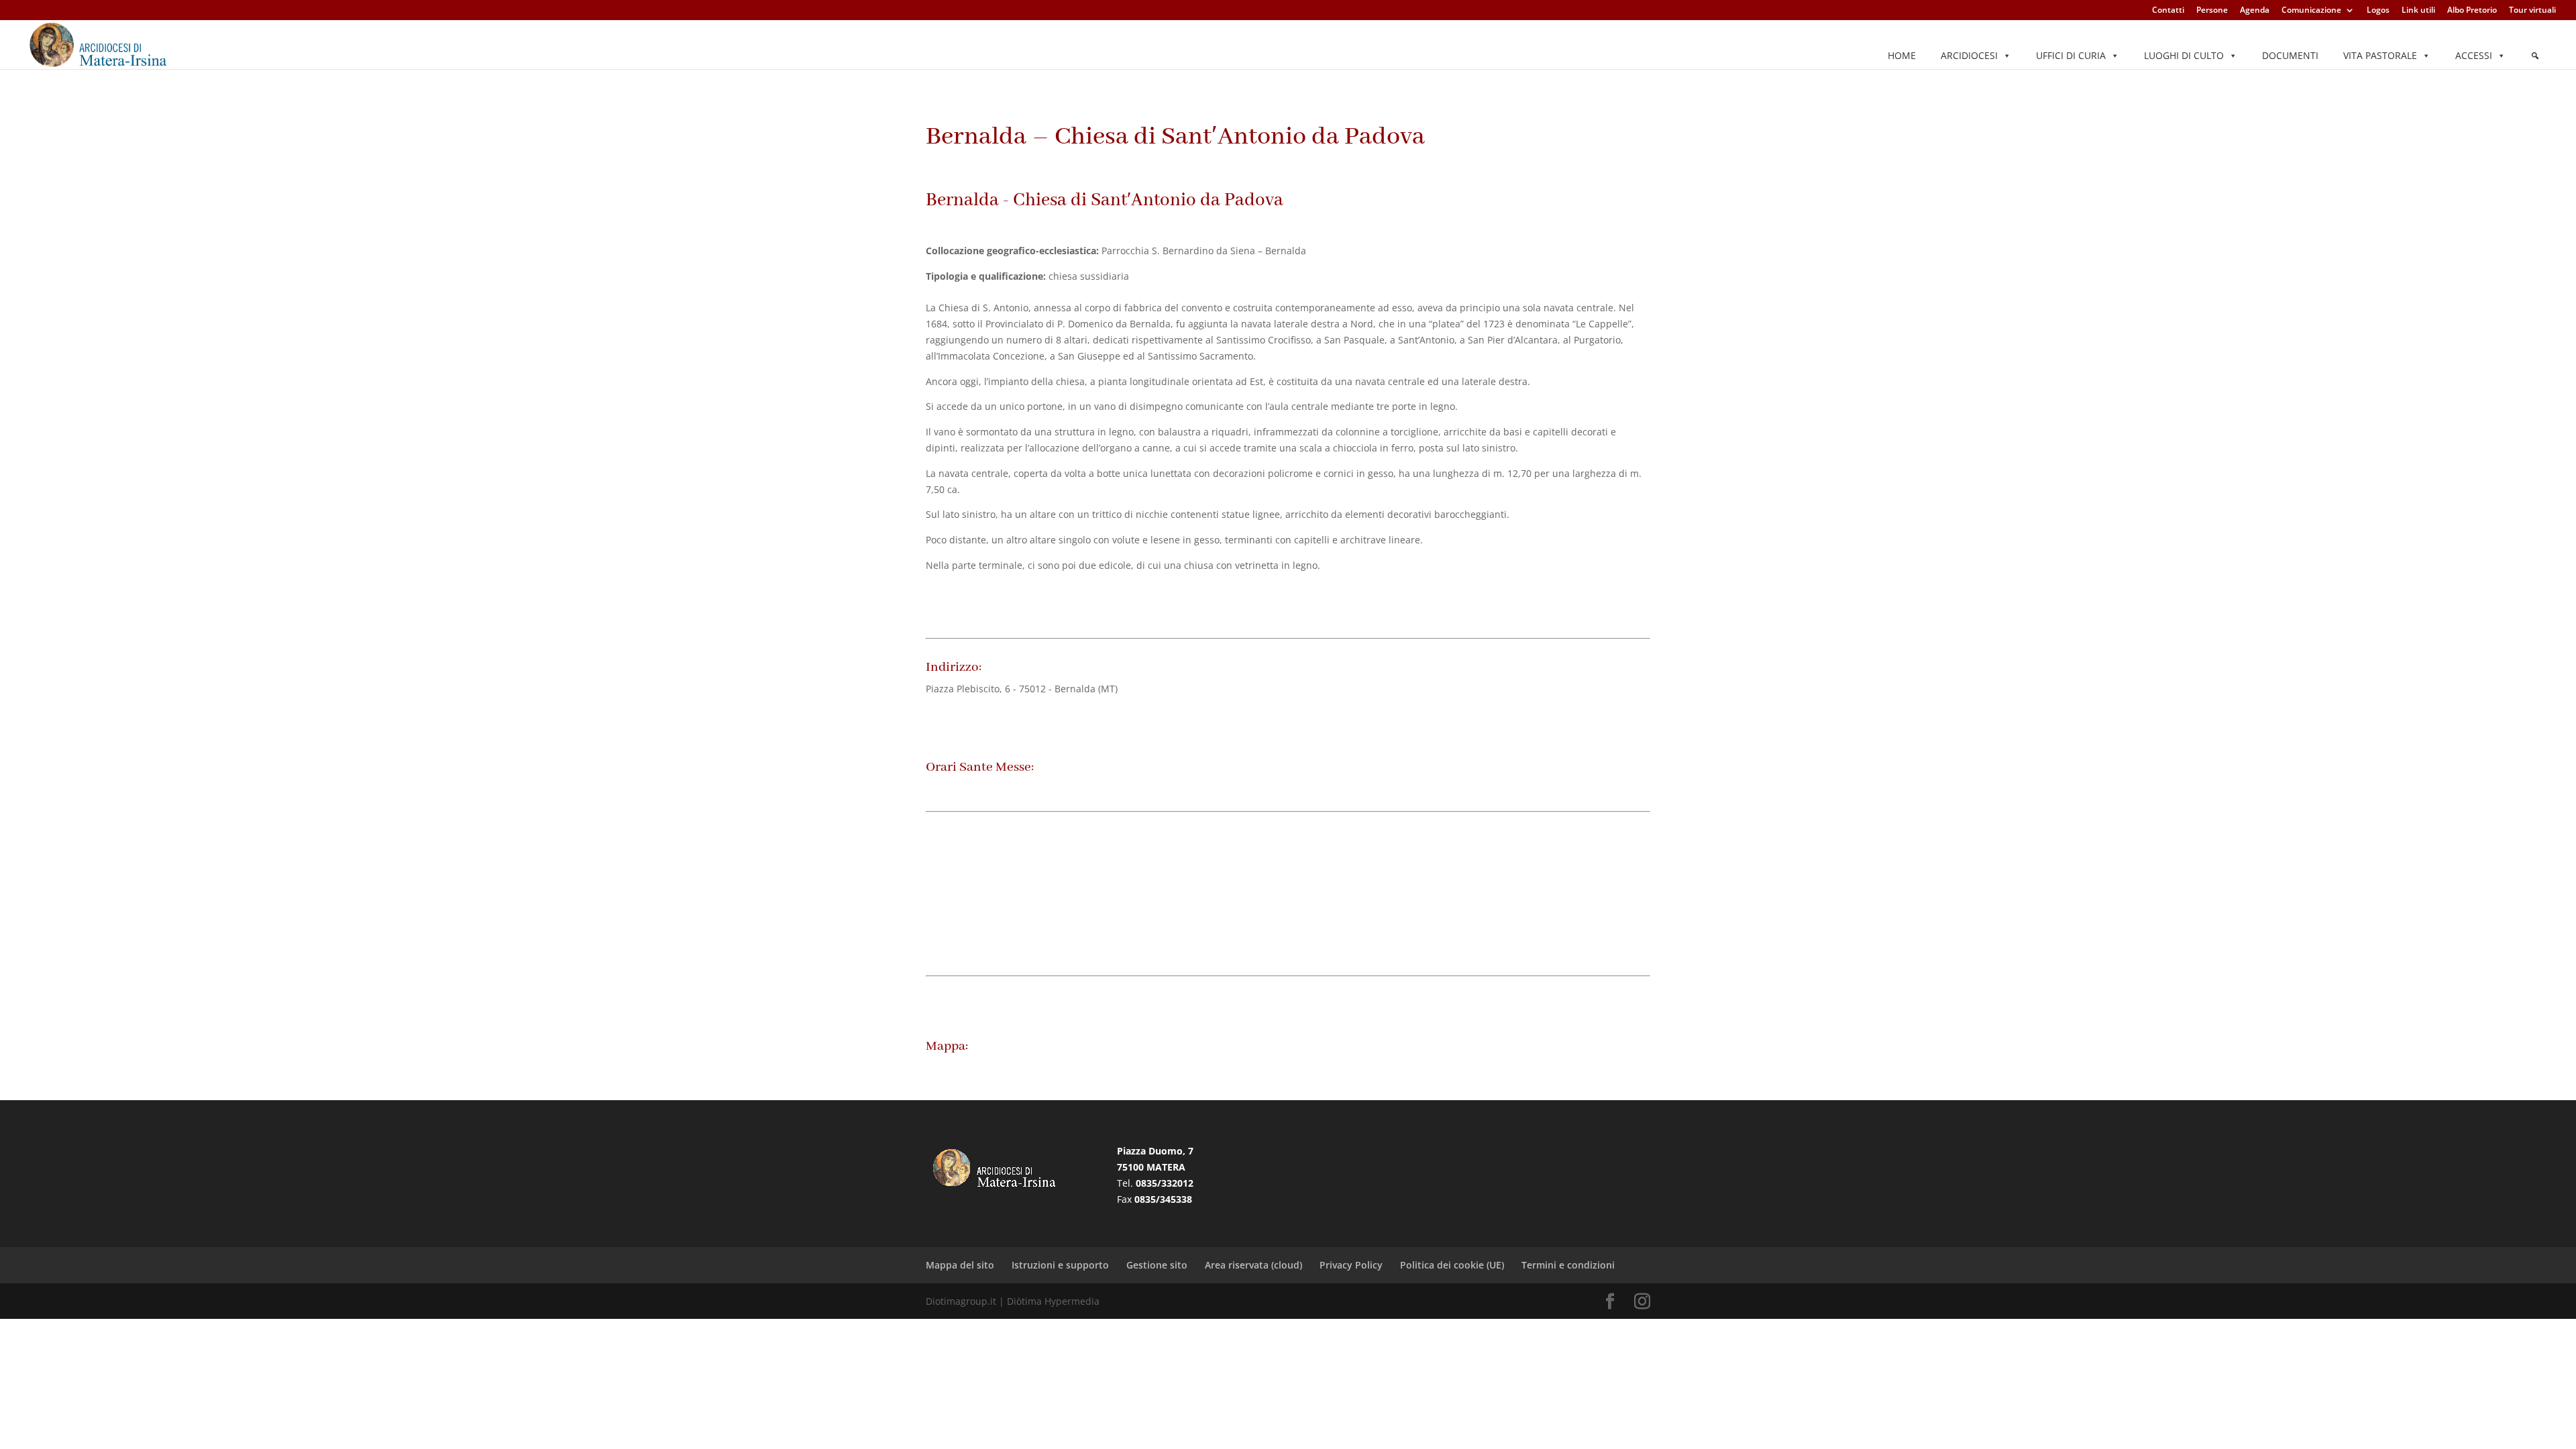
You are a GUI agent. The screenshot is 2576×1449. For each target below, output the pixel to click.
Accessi (2474, 55)
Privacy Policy (1351, 1265)
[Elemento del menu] (2535, 56)
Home (1902, 55)
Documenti (2290, 55)
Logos (2378, 11)
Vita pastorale (2380, 55)
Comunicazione (2311, 11)
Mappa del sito (960, 1265)
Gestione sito (1157, 1265)
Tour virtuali (2532, 11)
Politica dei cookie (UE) (1452, 1265)
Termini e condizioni (1568, 1265)
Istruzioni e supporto (1060, 1265)
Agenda (2255, 11)
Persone (2212, 11)
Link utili (2418, 11)
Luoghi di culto (2184, 55)
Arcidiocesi (1969, 55)
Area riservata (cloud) (1253, 1265)
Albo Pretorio (2472, 11)
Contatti (2168, 11)
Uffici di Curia (2071, 55)
